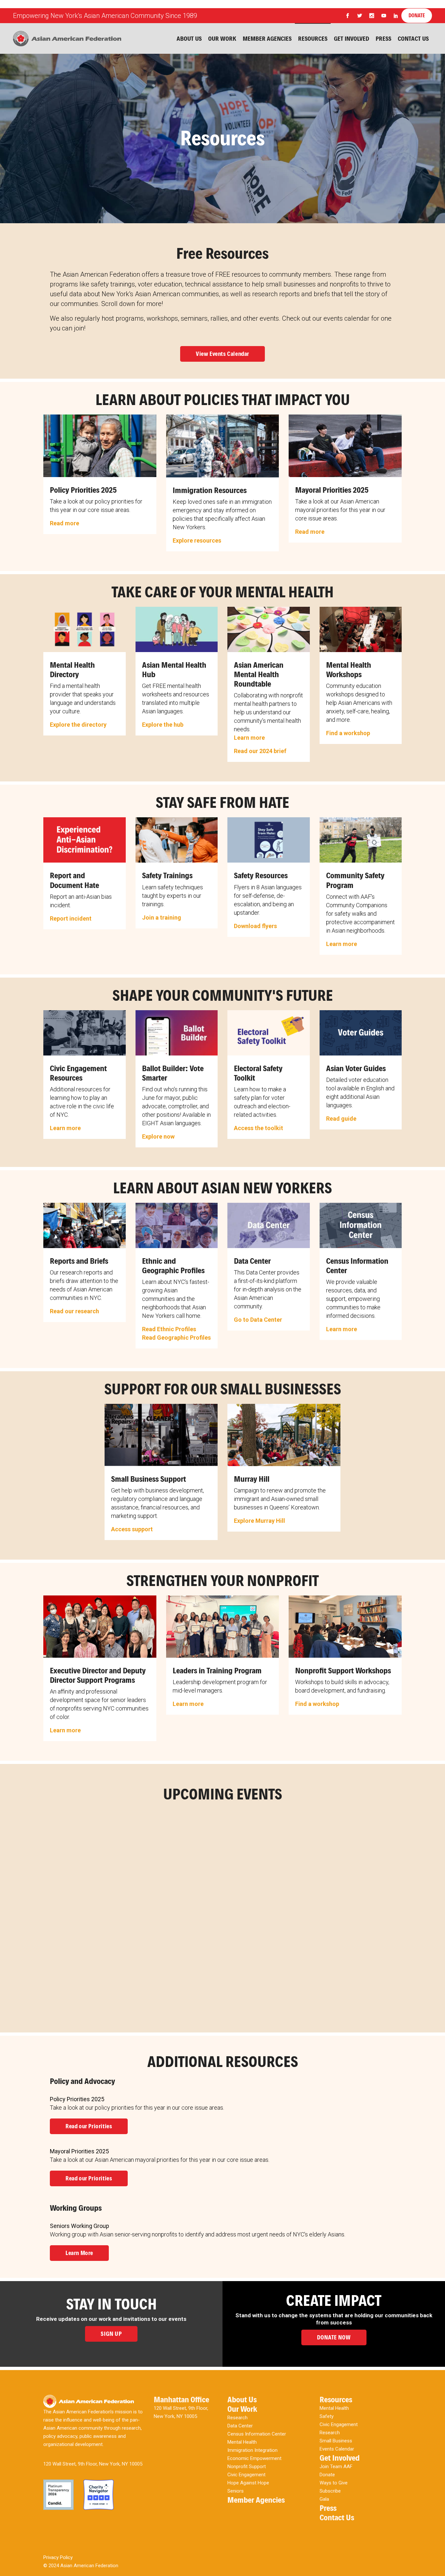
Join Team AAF (336, 2467)
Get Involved (340, 2458)
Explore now (158, 1136)
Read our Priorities (89, 2126)
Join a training (162, 917)
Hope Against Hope (248, 2483)
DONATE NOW (334, 2337)
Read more (65, 523)
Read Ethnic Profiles (169, 1329)
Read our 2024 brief (260, 751)
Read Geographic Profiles (176, 1338)
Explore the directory (78, 725)
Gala (324, 2499)
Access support (132, 1529)
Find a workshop (348, 733)
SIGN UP (111, 2334)
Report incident (71, 918)
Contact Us (337, 2518)
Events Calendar (337, 2449)
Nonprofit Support (247, 2467)
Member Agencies (256, 2500)
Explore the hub (163, 725)
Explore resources (197, 540)
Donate (327, 2475)
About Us (242, 2400)
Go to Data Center (258, 1320)
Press (328, 2508)
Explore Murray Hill (259, 1521)
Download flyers (255, 926)
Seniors (236, 2491)
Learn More (79, 2253)
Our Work (242, 2409)
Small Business (336, 2441)
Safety (327, 2416)
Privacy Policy (58, 2557)
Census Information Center (257, 2434)
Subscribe (330, 2491)
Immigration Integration (252, 2450)
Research (237, 2418)
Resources (336, 2400)
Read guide (341, 1119)
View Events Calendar (223, 354)
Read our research (74, 1311)
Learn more (249, 738)
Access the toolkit (258, 1128)
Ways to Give (334, 2483)
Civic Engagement (246, 2475)
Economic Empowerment (254, 2458)
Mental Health (242, 2442)
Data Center (240, 2426)
